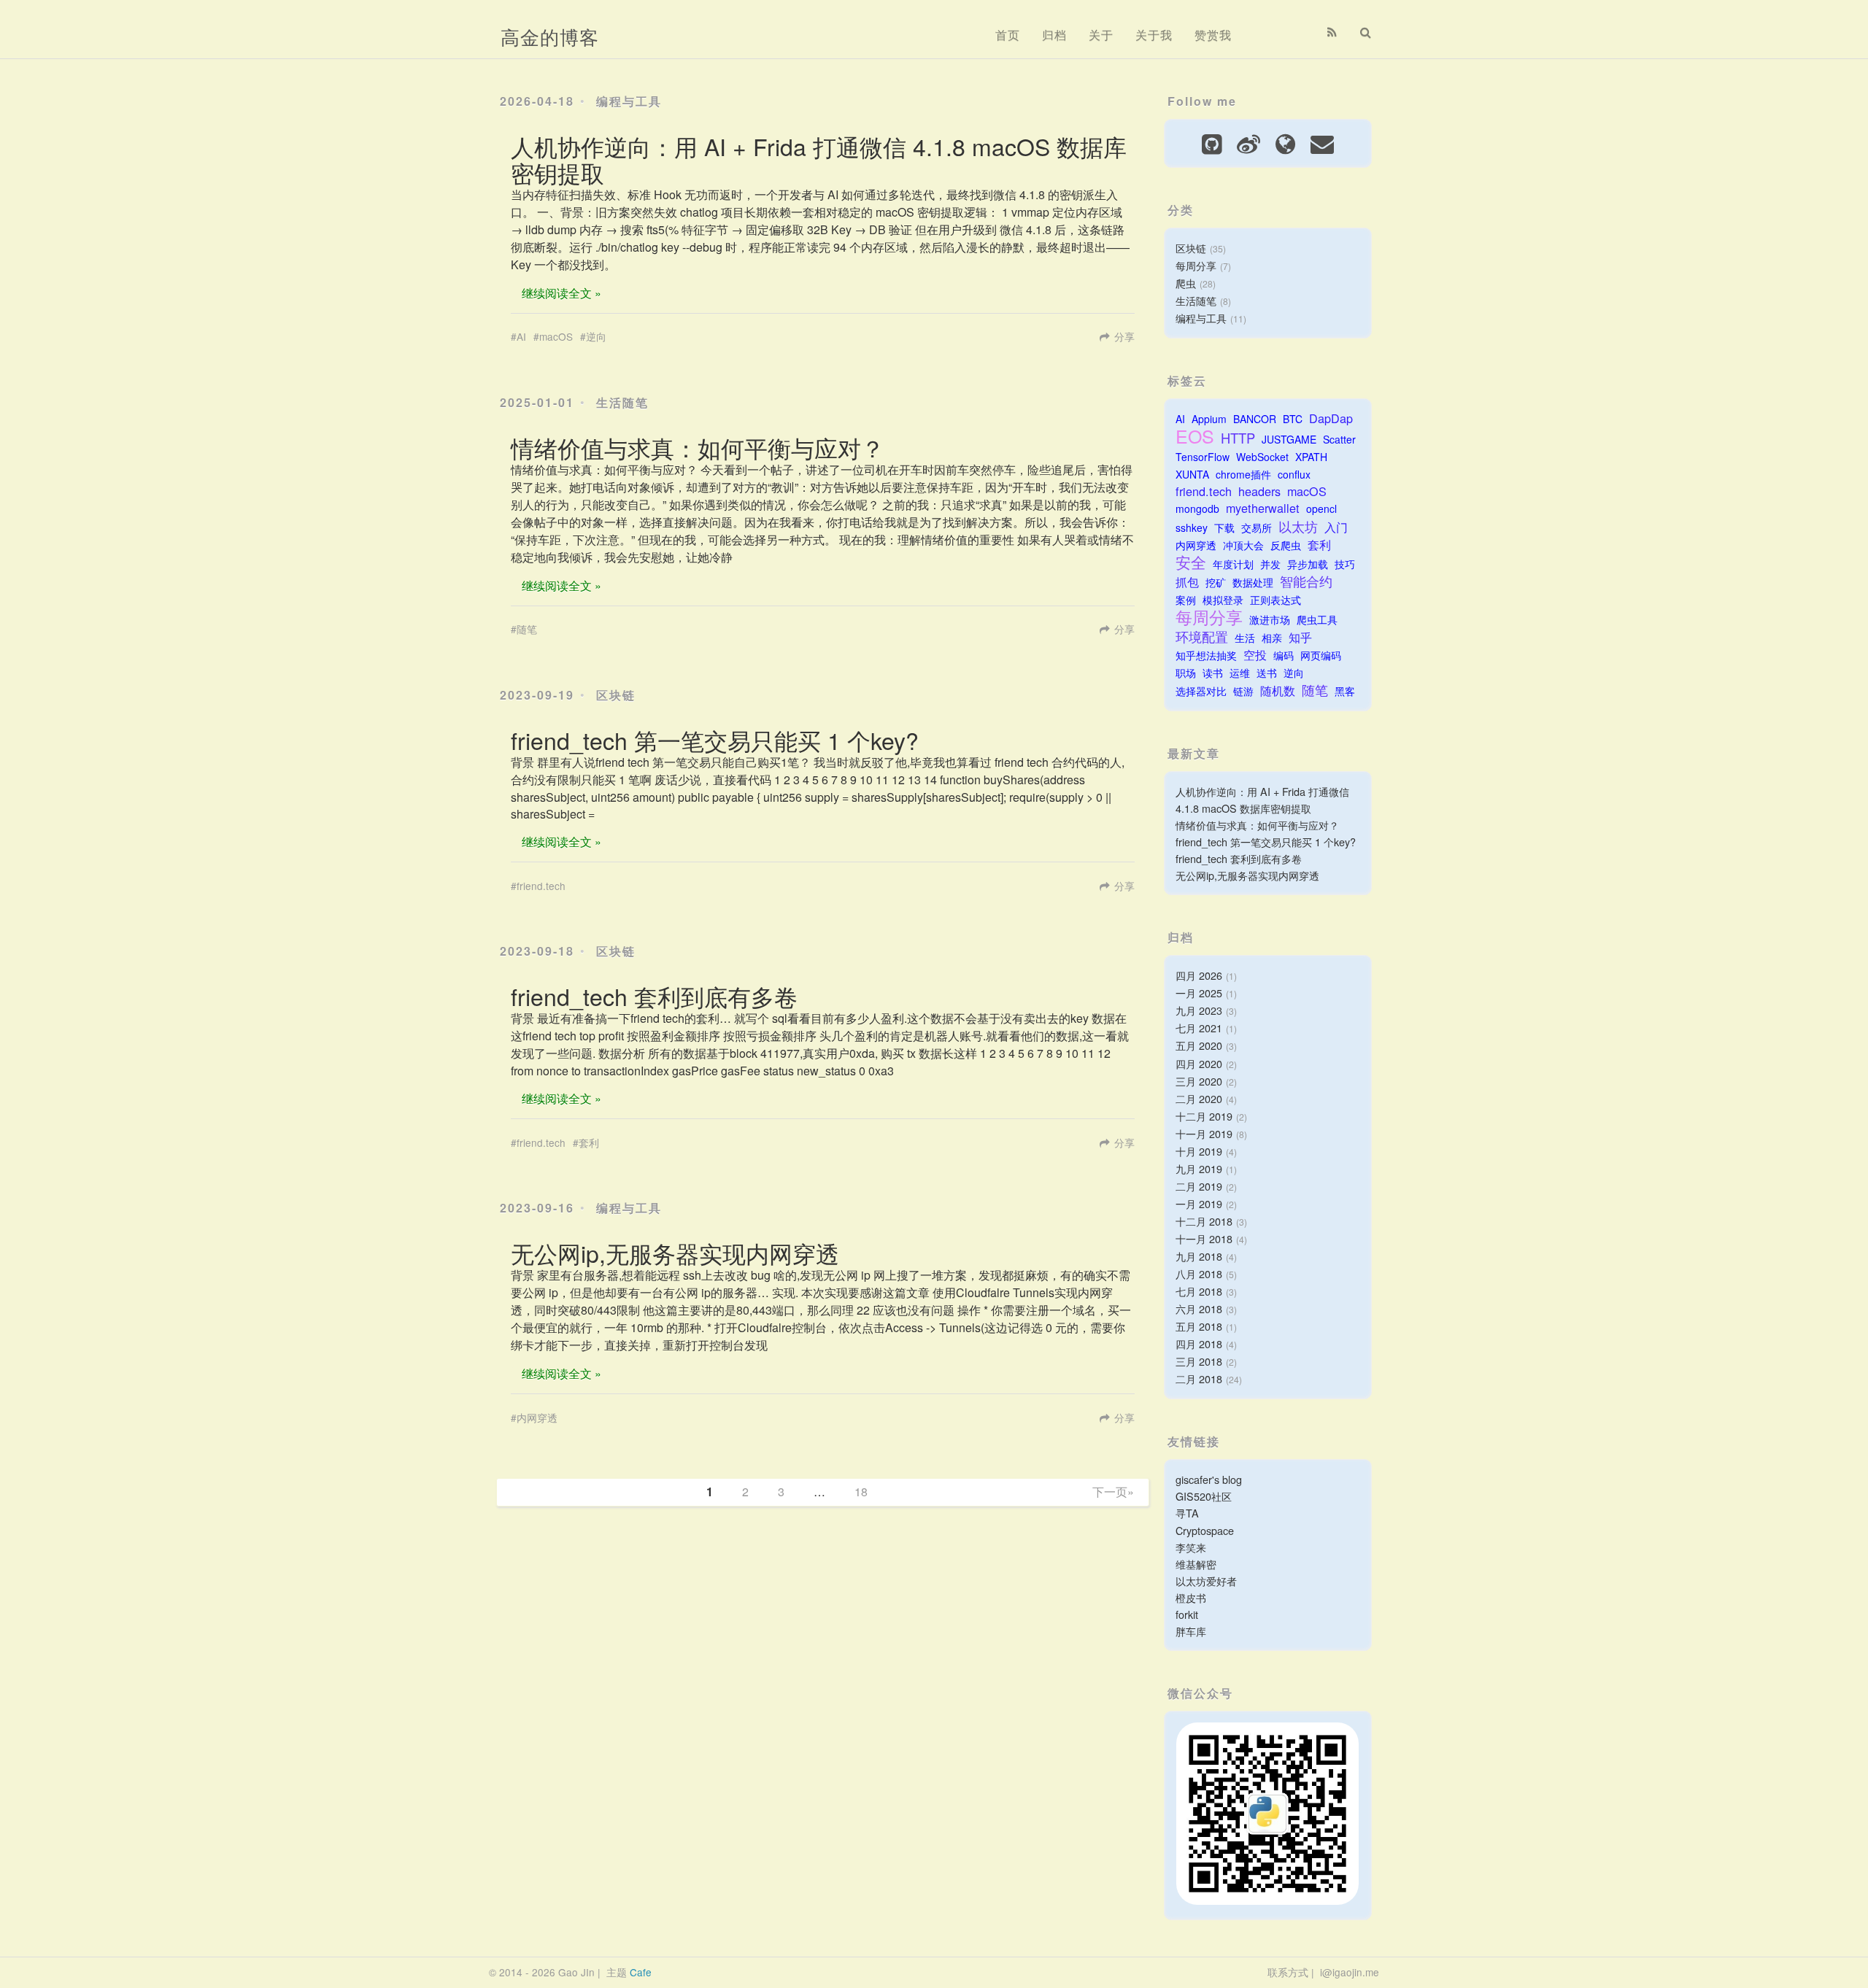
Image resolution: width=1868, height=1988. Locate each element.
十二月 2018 (1204, 1221)
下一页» (1113, 1492)
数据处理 (1253, 582)
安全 (1191, 562)
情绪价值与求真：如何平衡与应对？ (698, 447)
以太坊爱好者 (1206, 1581)
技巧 (1345, 564)
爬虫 (1186, 283)
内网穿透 (537, 1417)
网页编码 (1321, 655)
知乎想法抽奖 (1206, 655)
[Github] (1212, 142)
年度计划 (1233, 564)
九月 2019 (1199, 1168)
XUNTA (1192, 474)
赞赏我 (1213, 35)
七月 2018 (1199, 1291)
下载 (1224, 527)
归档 (1054, 35)
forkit (1187, 1614)
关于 (1101, 35)
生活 (1245, 638)
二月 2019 (1199, 1186)
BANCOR (1255, 419)
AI (521, 336)
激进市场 (1270, 619)
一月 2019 (1199, 1203)
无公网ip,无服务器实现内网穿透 (675, 1253)
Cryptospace (1205, 1530)
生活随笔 (622, 402)
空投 (1255, 655)
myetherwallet (1263, 508)
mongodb (1197, 508)
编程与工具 (629, 101)
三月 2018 (1199, 1361)
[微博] (1248, 142)
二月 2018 (1199, 1378)
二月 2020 (1199, 1098)
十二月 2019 (1204, 1116)
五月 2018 (1199, 1326)
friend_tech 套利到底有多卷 (654, 996)
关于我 (1154, 35)
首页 (1008, 35)
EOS (1195, 436)
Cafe (641, 1972)
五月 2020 (1199, 1045)
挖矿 (1216, 582)
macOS (556, 336)
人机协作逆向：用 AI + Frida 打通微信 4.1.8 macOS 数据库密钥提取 (819, 159)
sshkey (1192, 527)
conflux (1294, 474)
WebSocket (1262, 457)
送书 (1267, 673)
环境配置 (1202, 637)
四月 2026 (1199, 975)
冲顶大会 (1243, 545)
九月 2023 (1199, 1010)
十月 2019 (1199, 1151)
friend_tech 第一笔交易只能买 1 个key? (715, 740)
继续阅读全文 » (561, 293)
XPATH (1311, 457)
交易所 (1257, 527)
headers (1259, 491)
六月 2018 (1199, 1308)
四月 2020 (1199, 1063)
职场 (1186, 673)
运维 (1240, 673)
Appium (1209, 419)
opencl (1321, 508)
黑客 (1345, 691)
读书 (1213, 673)
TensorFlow (1203, 457)
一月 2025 (1199, 993)
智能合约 (1306, 581)
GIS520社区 (1204, 1496)
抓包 (1187, 582)
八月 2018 (1199, 1273)
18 (861, 1492)
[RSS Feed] (1332, 32)
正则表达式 (1275, 600)
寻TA (1187, 1513)
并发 (1270, 564)
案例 (1186, 600)
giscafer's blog (1209, 1479)
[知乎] (1285, 142)
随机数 (1278, 691)
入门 (1336, 527)
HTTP (1238, 438)
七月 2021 (1199, 1028)
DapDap (1331, 418)
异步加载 (1308, 564)
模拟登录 (1223, 600)
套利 (589, 1142)
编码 (1284, 655)
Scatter (1339, 439)
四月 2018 (1199, 1343)
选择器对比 (1201, 691)
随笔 (527, 629)
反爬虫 (1286, 545)
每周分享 (1196, 265)
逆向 (596, 336)
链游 (1243, 691)
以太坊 (1298, 526)
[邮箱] (1322, 142)
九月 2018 (1199, 1256)
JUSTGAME (1289, 439)
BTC (1293, 419)
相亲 (1272, 638)
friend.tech (541, 886)
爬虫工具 (1317, 619)
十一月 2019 (1204, 1133)
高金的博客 (550, 36)
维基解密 (1196, 1564)
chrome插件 (1243, 474)
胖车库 (1191, 1631)
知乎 (1300, 637)
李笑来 (1191, 1547)
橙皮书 (1191, 1597)
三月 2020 (1199, 1081)
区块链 (616, 695)
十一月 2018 (1204, 1238)
